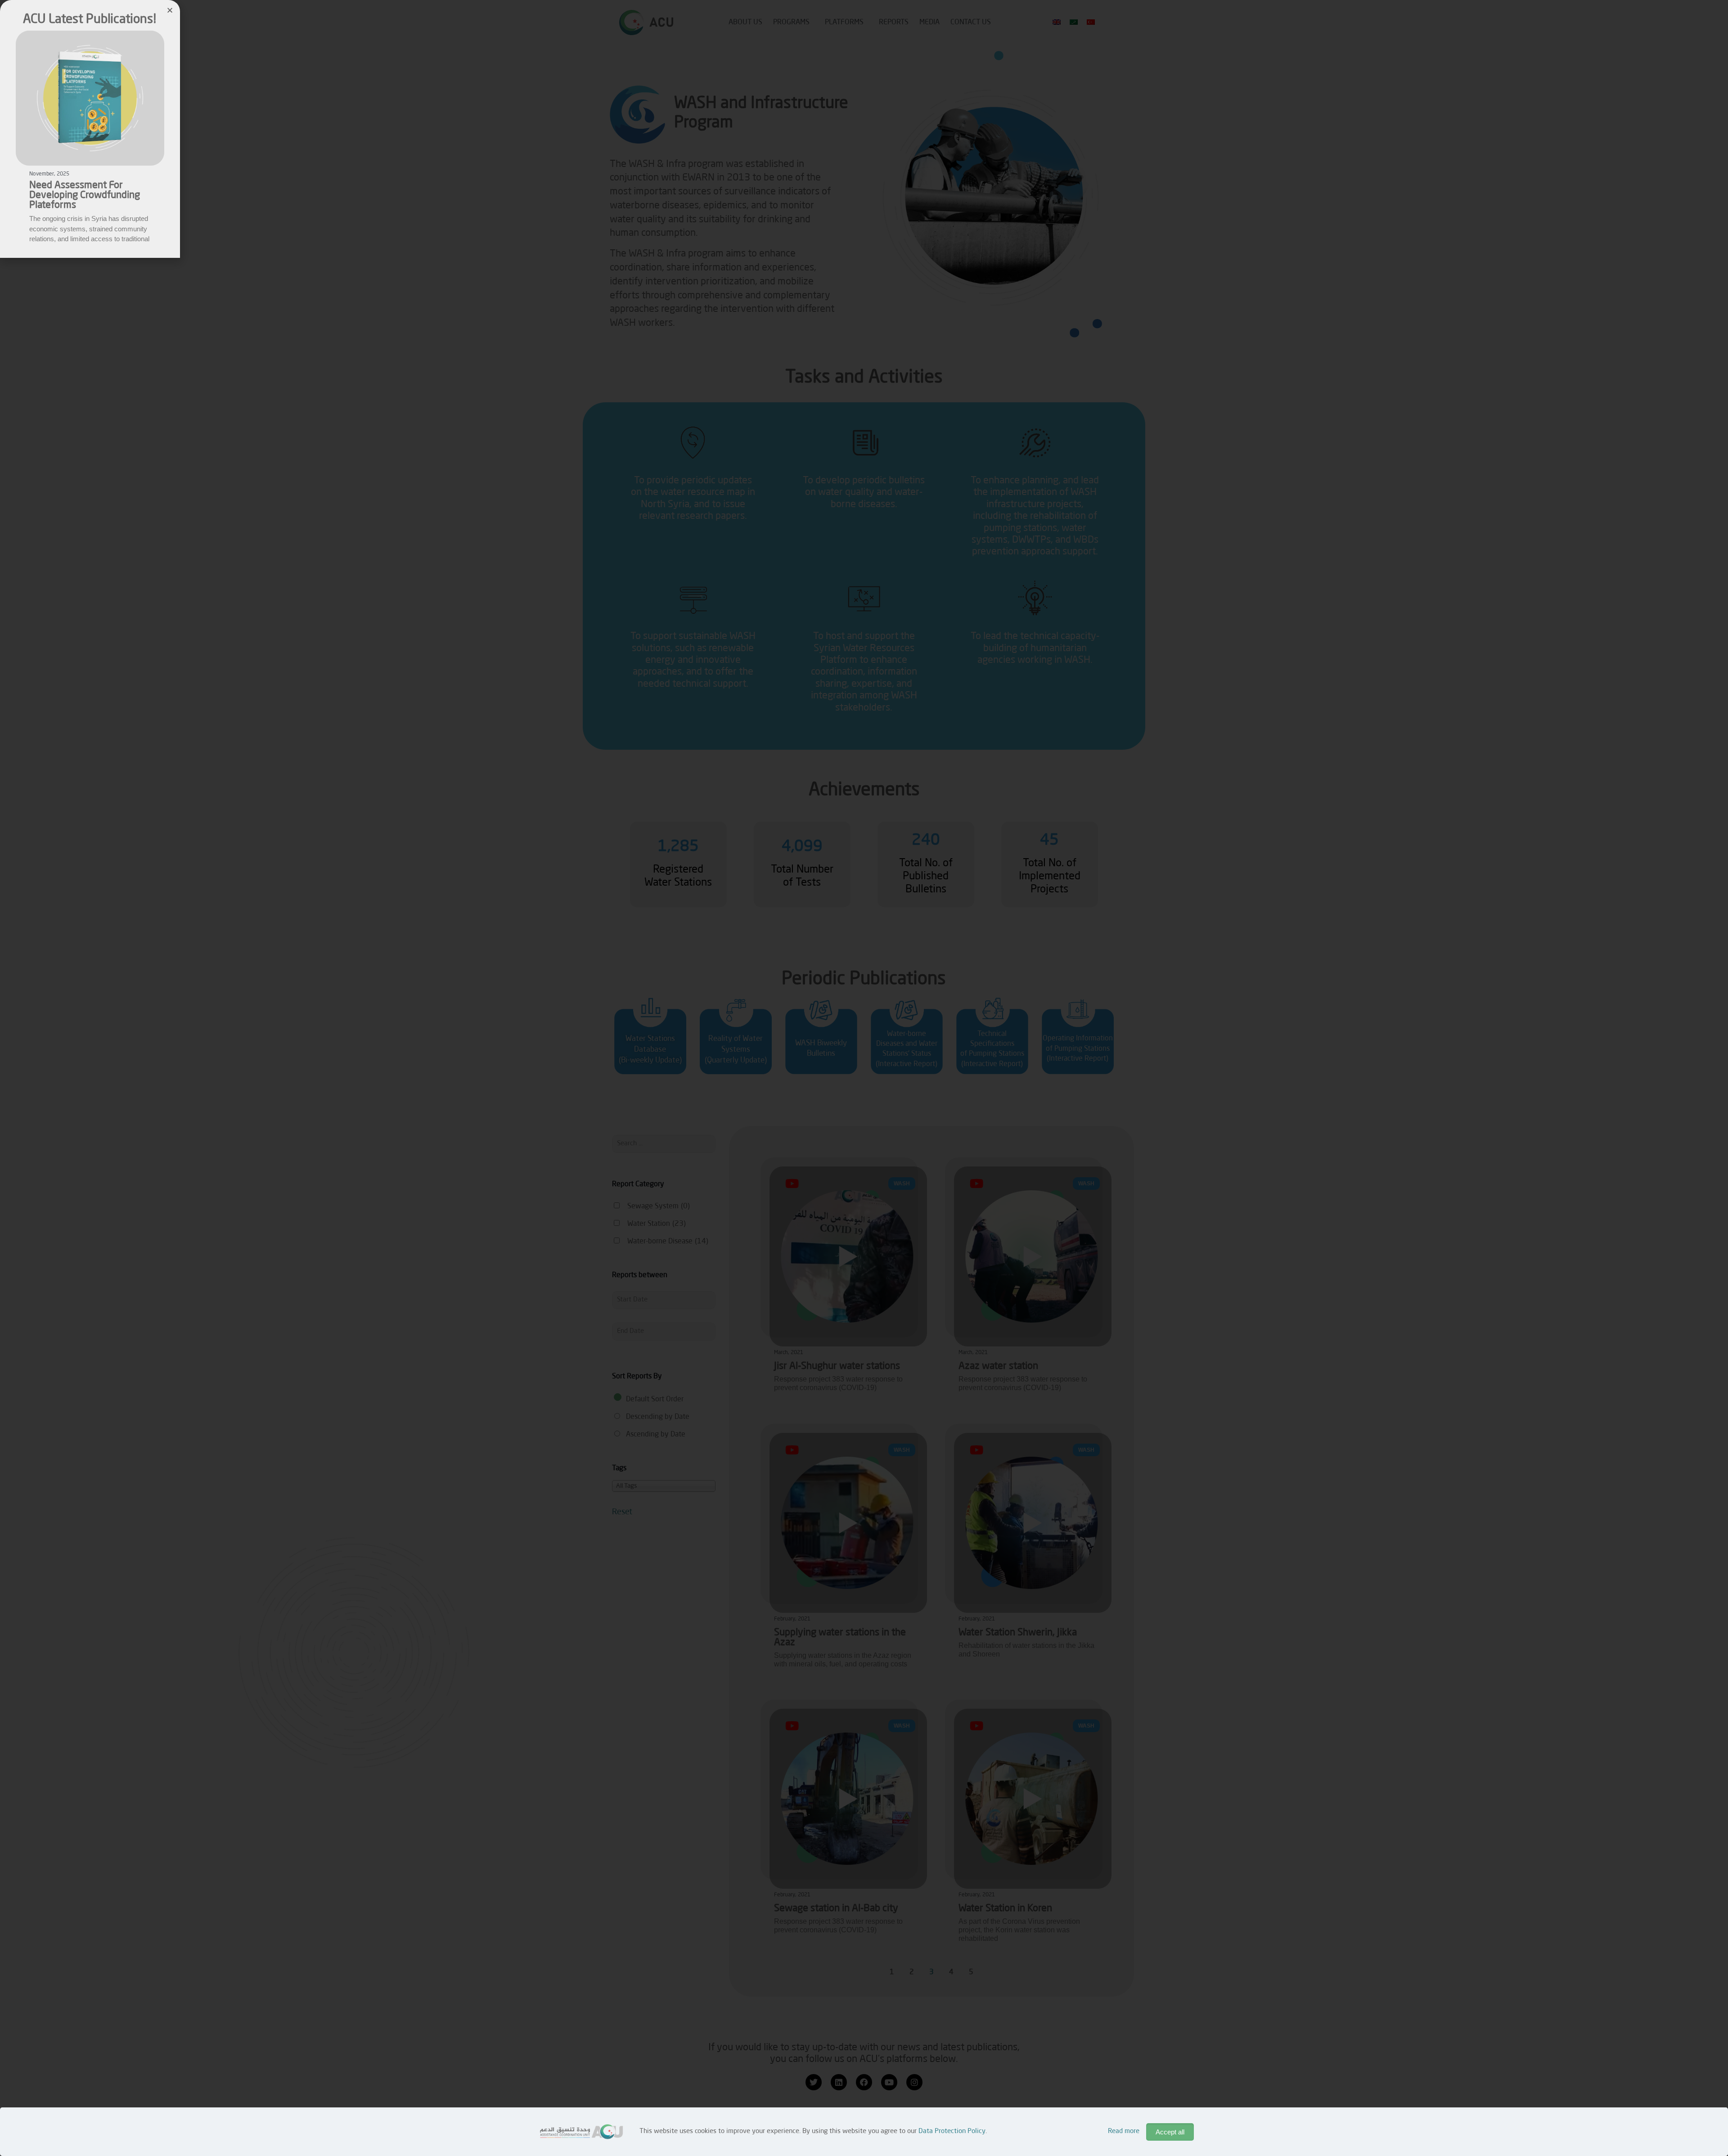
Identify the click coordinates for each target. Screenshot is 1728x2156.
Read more (1124, 2131)
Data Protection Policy (952, 2131)
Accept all (1170, 2132)
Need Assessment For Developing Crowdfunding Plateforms (85, 195)
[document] (864, 1078)
